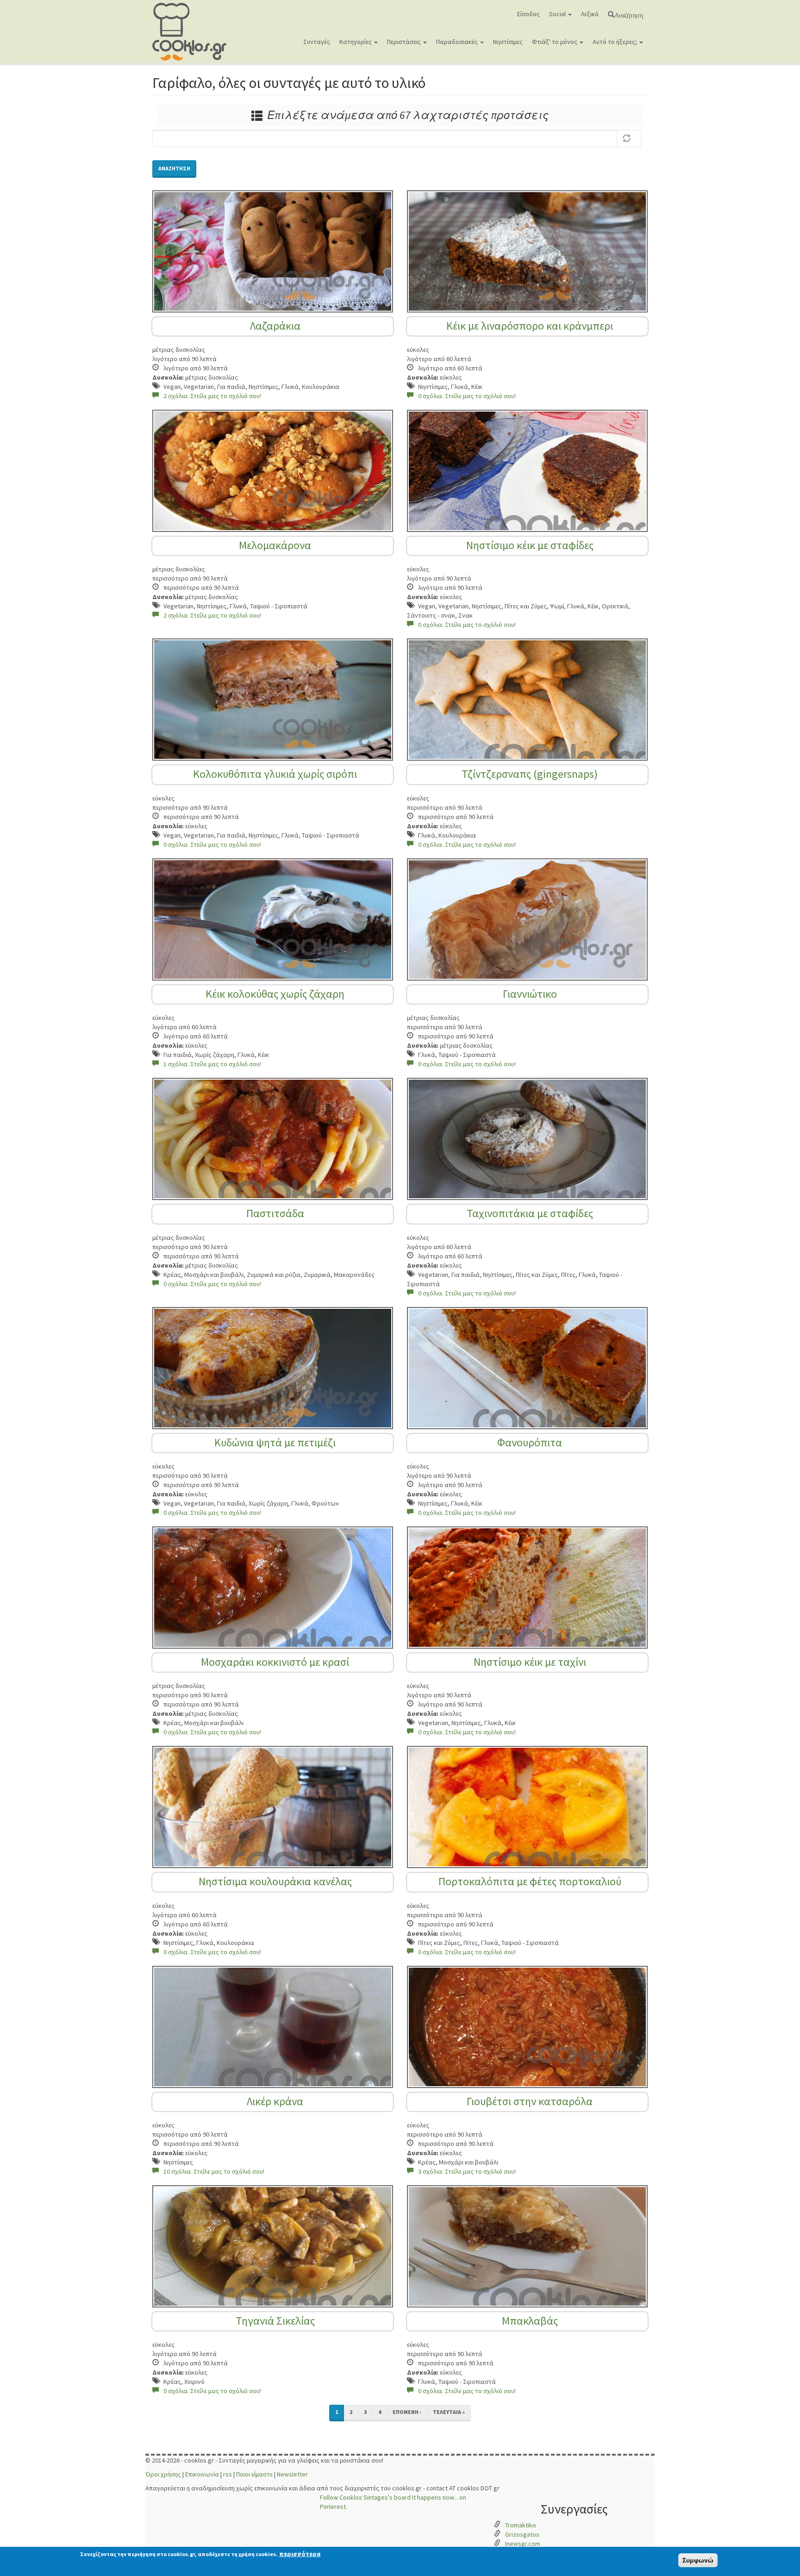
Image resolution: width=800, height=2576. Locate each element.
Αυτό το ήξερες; (616, 42)
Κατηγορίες (356, 42)
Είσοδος (528, 14)
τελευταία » (449, 2412)
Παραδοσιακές (458, 42)
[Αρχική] (193, 32)
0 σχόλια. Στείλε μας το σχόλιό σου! (467, 396)
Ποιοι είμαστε (254, 2474)
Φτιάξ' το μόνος (555, 42)
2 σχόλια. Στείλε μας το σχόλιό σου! (212, 396)
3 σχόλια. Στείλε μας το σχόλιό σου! (467, 2171)
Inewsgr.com (523, 2544)
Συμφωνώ (698, 2560)
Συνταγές (317, 42)
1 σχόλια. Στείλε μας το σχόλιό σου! (212, 1064)
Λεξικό (590, 14)
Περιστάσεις (405, 42)
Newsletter (292, 2474)
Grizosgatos (522, 2534)
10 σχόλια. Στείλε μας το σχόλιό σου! (214, 2171)
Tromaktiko (521, 2525)
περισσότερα (300, 2554)
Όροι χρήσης (163, 2474)
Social (558, 14)
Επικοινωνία (202, 2474)
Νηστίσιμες (508, 42)
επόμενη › (407, 2412)
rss (228, 2474)
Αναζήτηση (629, 14)
